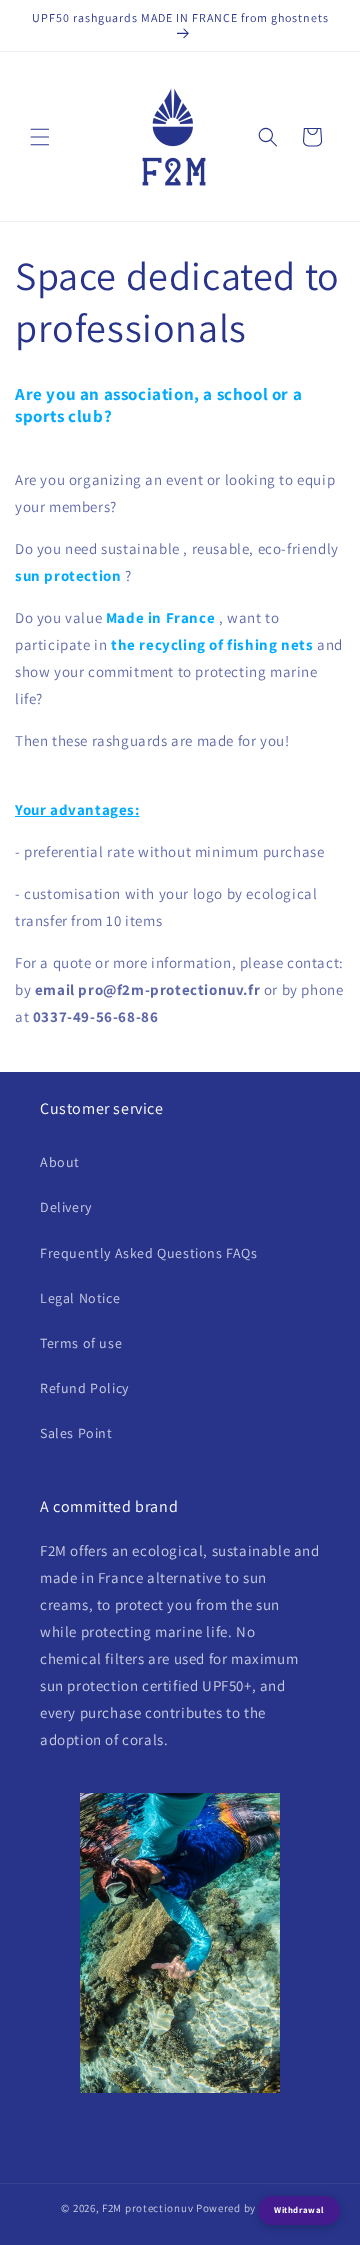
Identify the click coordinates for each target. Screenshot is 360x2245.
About (60, 1162)
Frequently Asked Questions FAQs (149, 1253)
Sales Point (76, 1433)
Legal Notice (80, 1298)
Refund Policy (84, 1388)
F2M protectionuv (147, 2208)
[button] (40, 137)
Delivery (66, 1207)
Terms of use (81, 1343)
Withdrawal (299, 2210)
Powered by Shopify (247, 2208)
